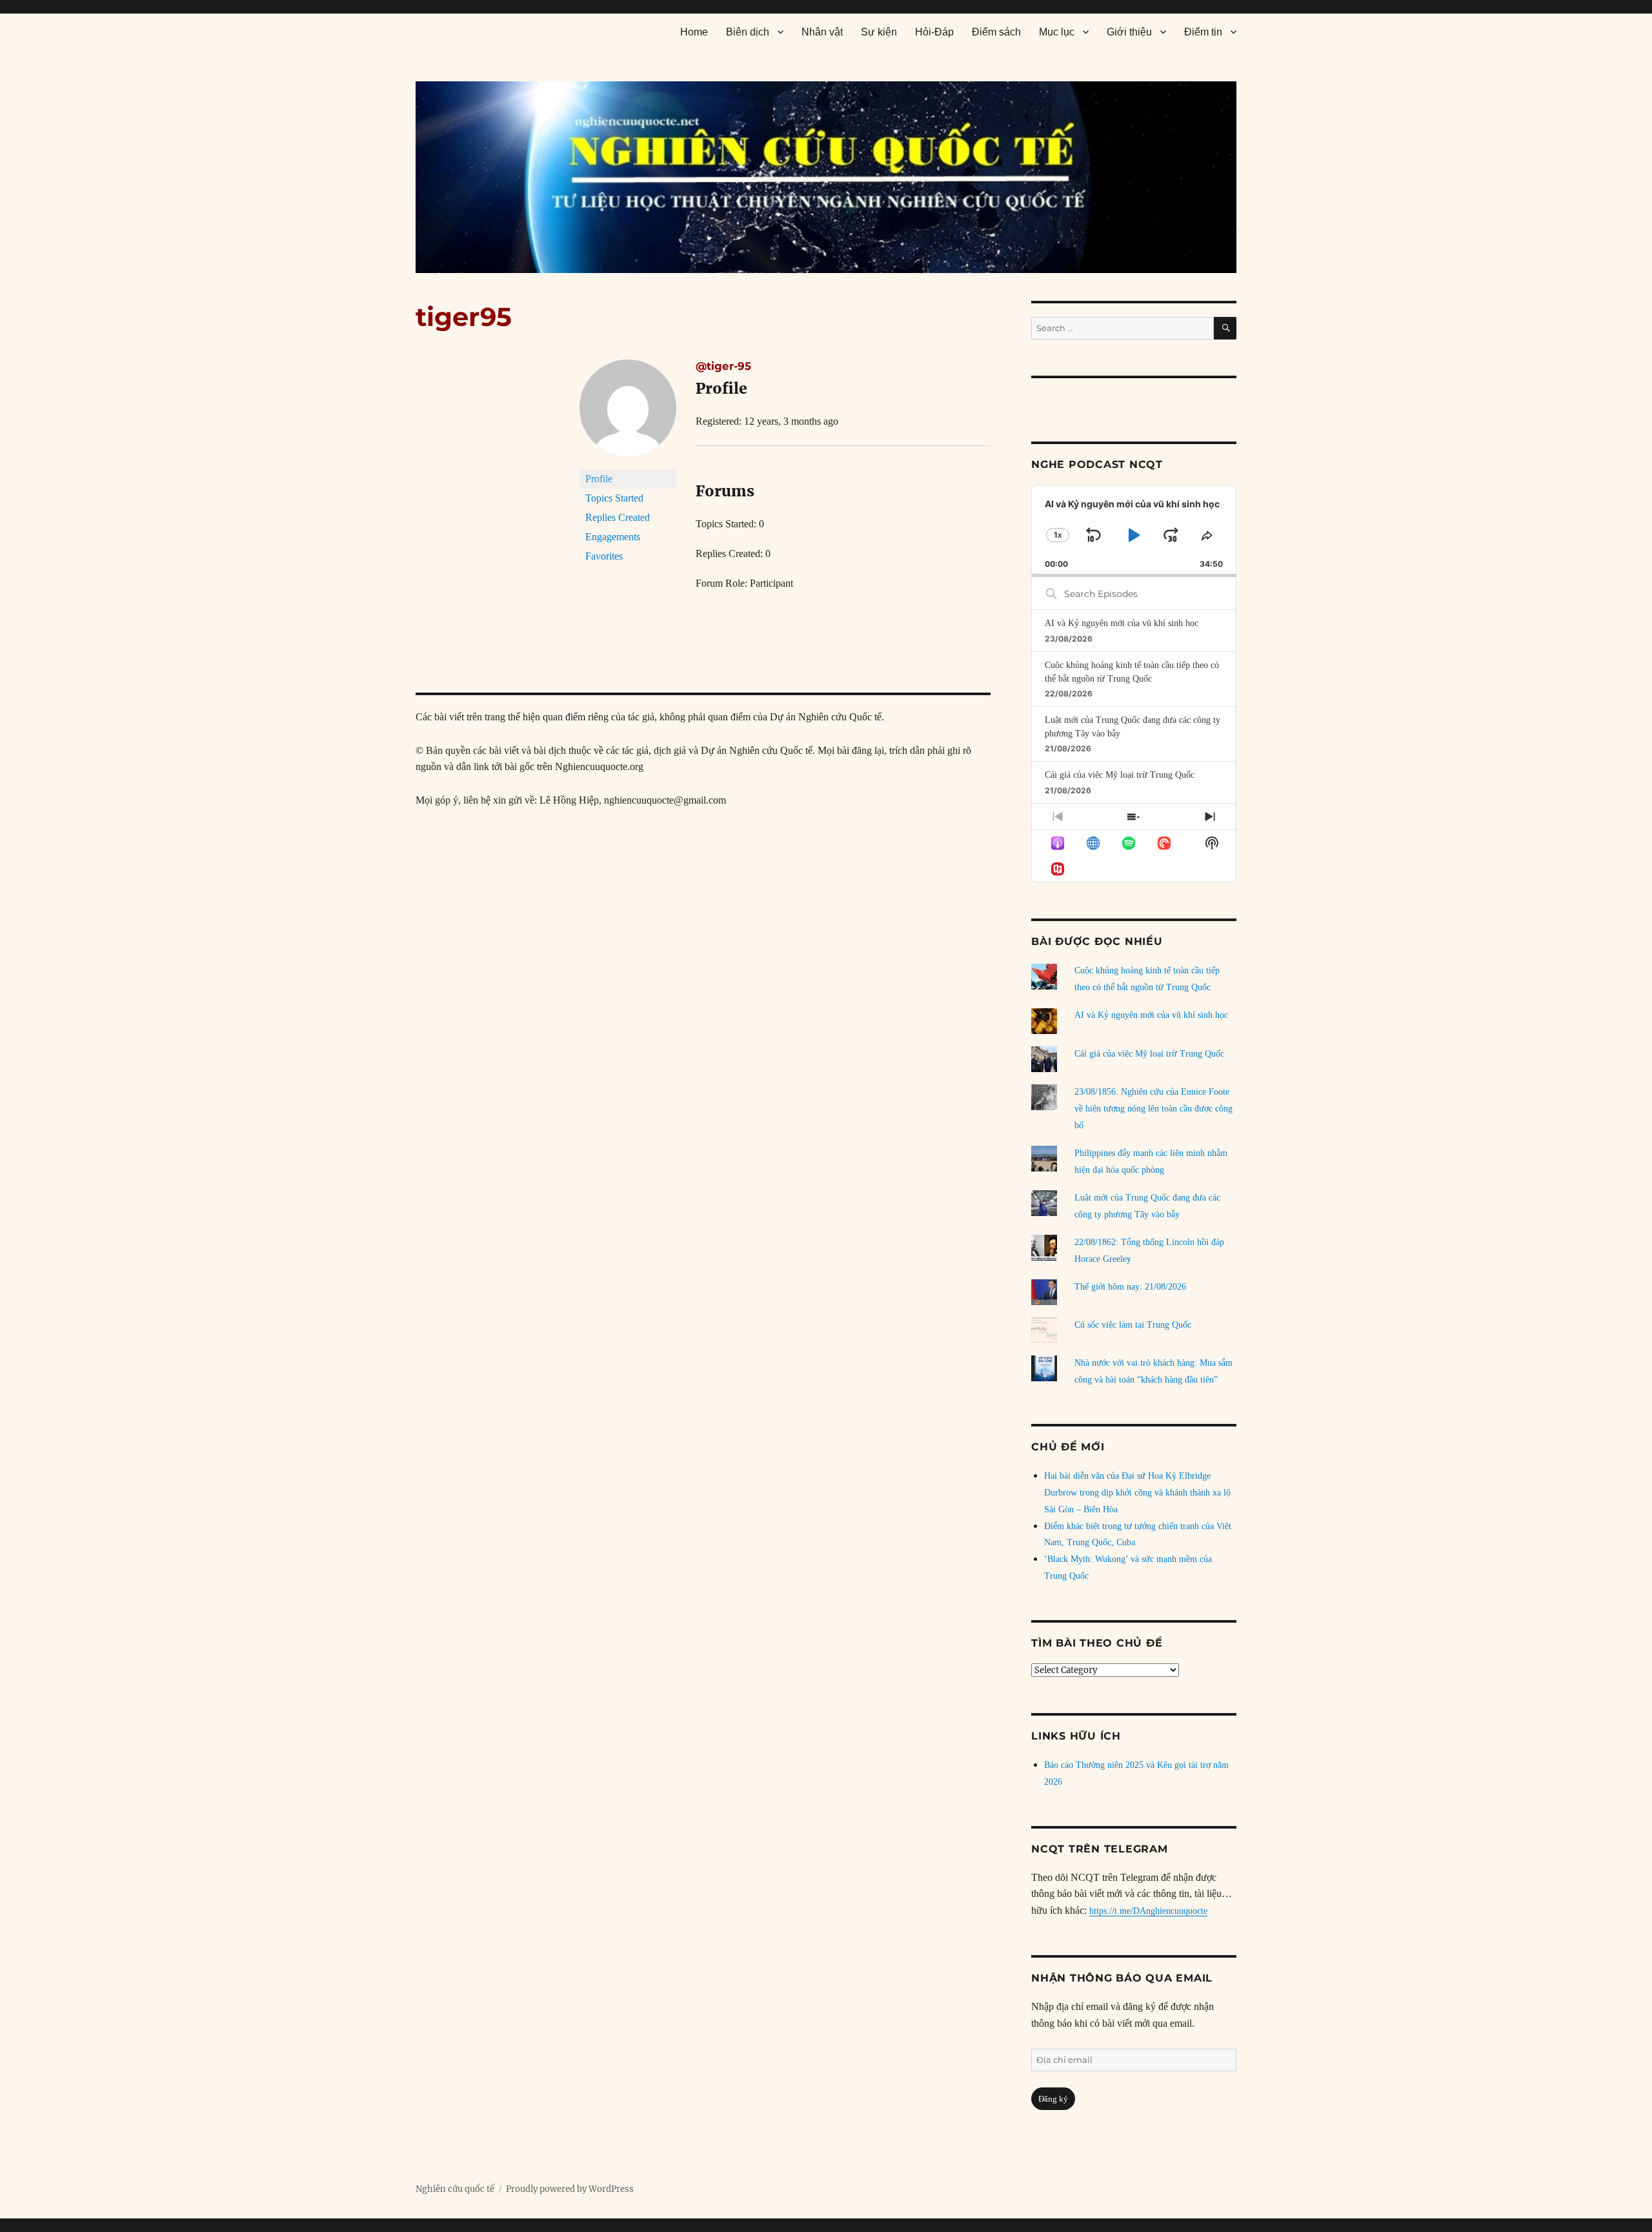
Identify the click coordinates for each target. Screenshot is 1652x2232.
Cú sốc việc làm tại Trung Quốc (1133, 1325)
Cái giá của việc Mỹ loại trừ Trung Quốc (1120, 775)
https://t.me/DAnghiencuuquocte (1148, 1911)
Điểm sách (996, 32)
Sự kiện (879, 32)
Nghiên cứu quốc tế (455, 2189)
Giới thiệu (1129, 32)
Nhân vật (822, 32)
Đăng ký (1053, 2099)
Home (694, 32)
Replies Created (618, 517)
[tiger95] (628, 413)
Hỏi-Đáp (934, 32)
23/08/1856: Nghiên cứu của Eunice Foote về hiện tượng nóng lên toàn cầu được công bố (1153, 1109)
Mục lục (1057, 32)
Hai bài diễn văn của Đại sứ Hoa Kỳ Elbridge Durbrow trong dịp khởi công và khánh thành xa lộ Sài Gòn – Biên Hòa (1137, 1493)
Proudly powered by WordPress (570, 2189)
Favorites (604, 556)
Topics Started (614, 498)
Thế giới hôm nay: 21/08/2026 (1130, 1287)
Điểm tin (1203, 32)
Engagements (613, 537)
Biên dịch (748, 32)
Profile (599, 479)
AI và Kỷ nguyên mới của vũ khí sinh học (1122, 623)
